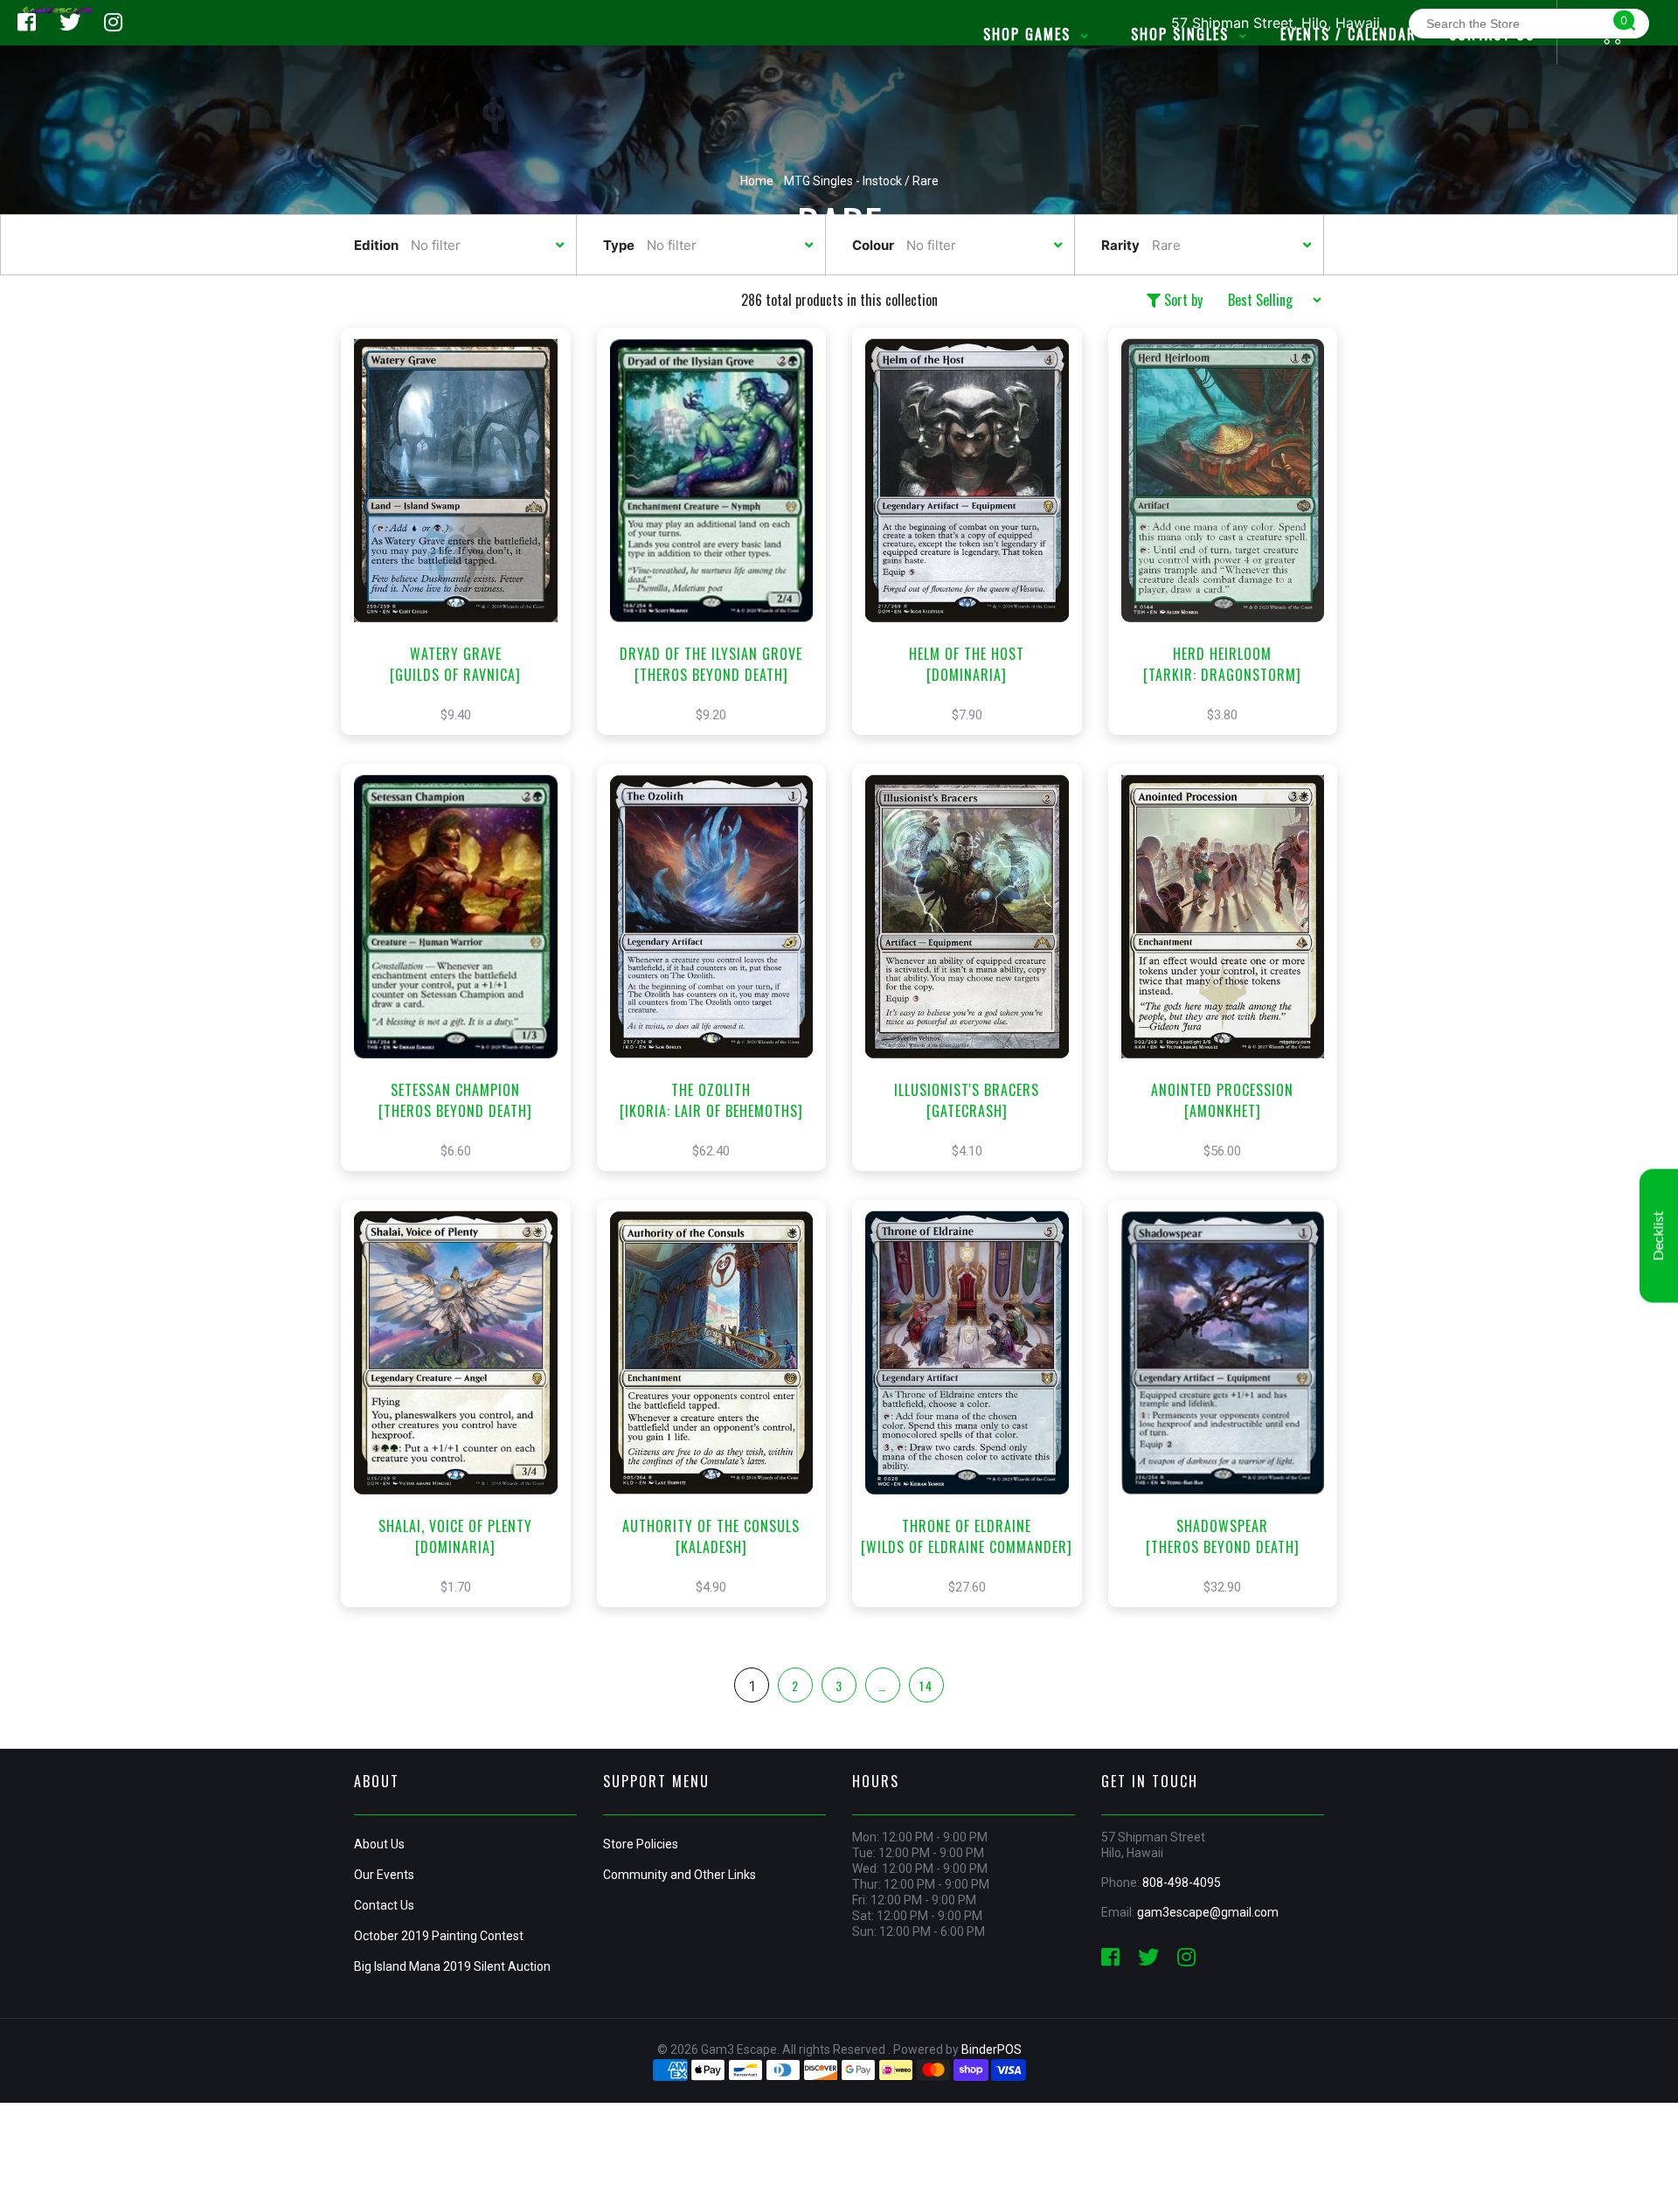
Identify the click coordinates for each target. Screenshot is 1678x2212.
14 (926, 1685)
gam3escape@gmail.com (1208, 1912)
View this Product (464, 562)
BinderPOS (992, 2049)
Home (757, 181)
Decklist (1659, 1235)
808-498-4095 (1182, 1883)
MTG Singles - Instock (843, 181)
